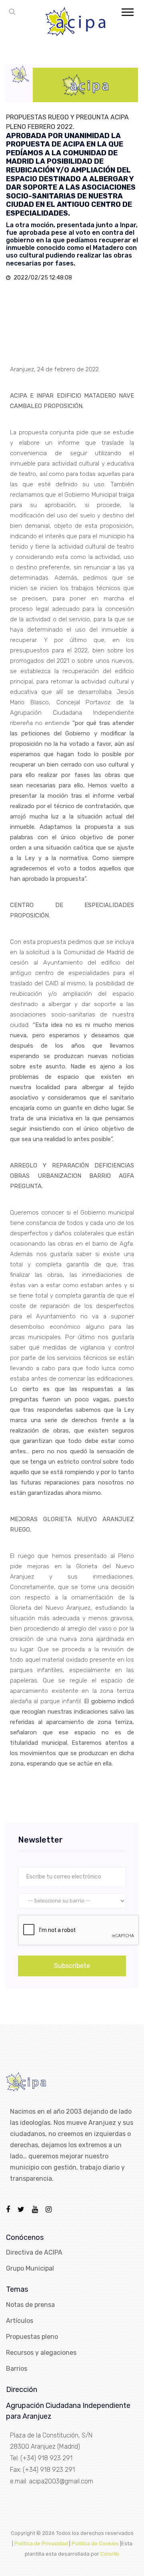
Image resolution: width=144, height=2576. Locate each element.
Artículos (20, 2321)
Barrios (17, 2369)
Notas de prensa (30, 2305)
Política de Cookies (95, 2543)
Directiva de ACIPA (34, 2252)
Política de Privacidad (41, 2543)
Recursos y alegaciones (41, 2353)
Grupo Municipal (30, 2268)
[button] (127, 11)
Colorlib (110, 2554)
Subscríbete (72, 1966)
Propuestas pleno (32, 2337)
